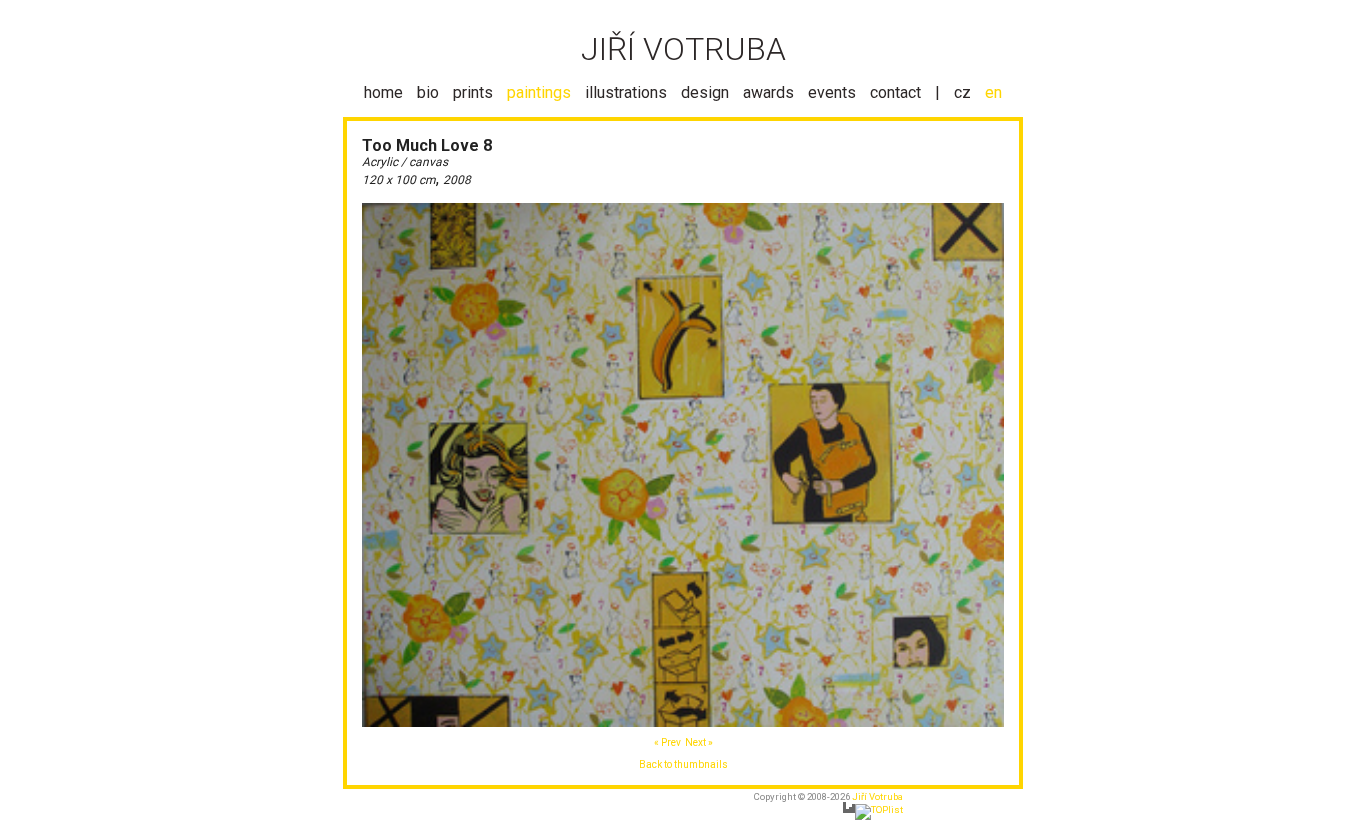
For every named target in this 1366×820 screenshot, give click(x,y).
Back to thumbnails (683, 764)
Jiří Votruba (877, 796)
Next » (699, 742)
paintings (539, 92)
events (832, 92)
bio (428, 92)
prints (473, 92)
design (705, 92)
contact (895, 92)
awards (768, 92)
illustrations (626, 92)
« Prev (667, 742)
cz (962, 92)
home (383, 92)
